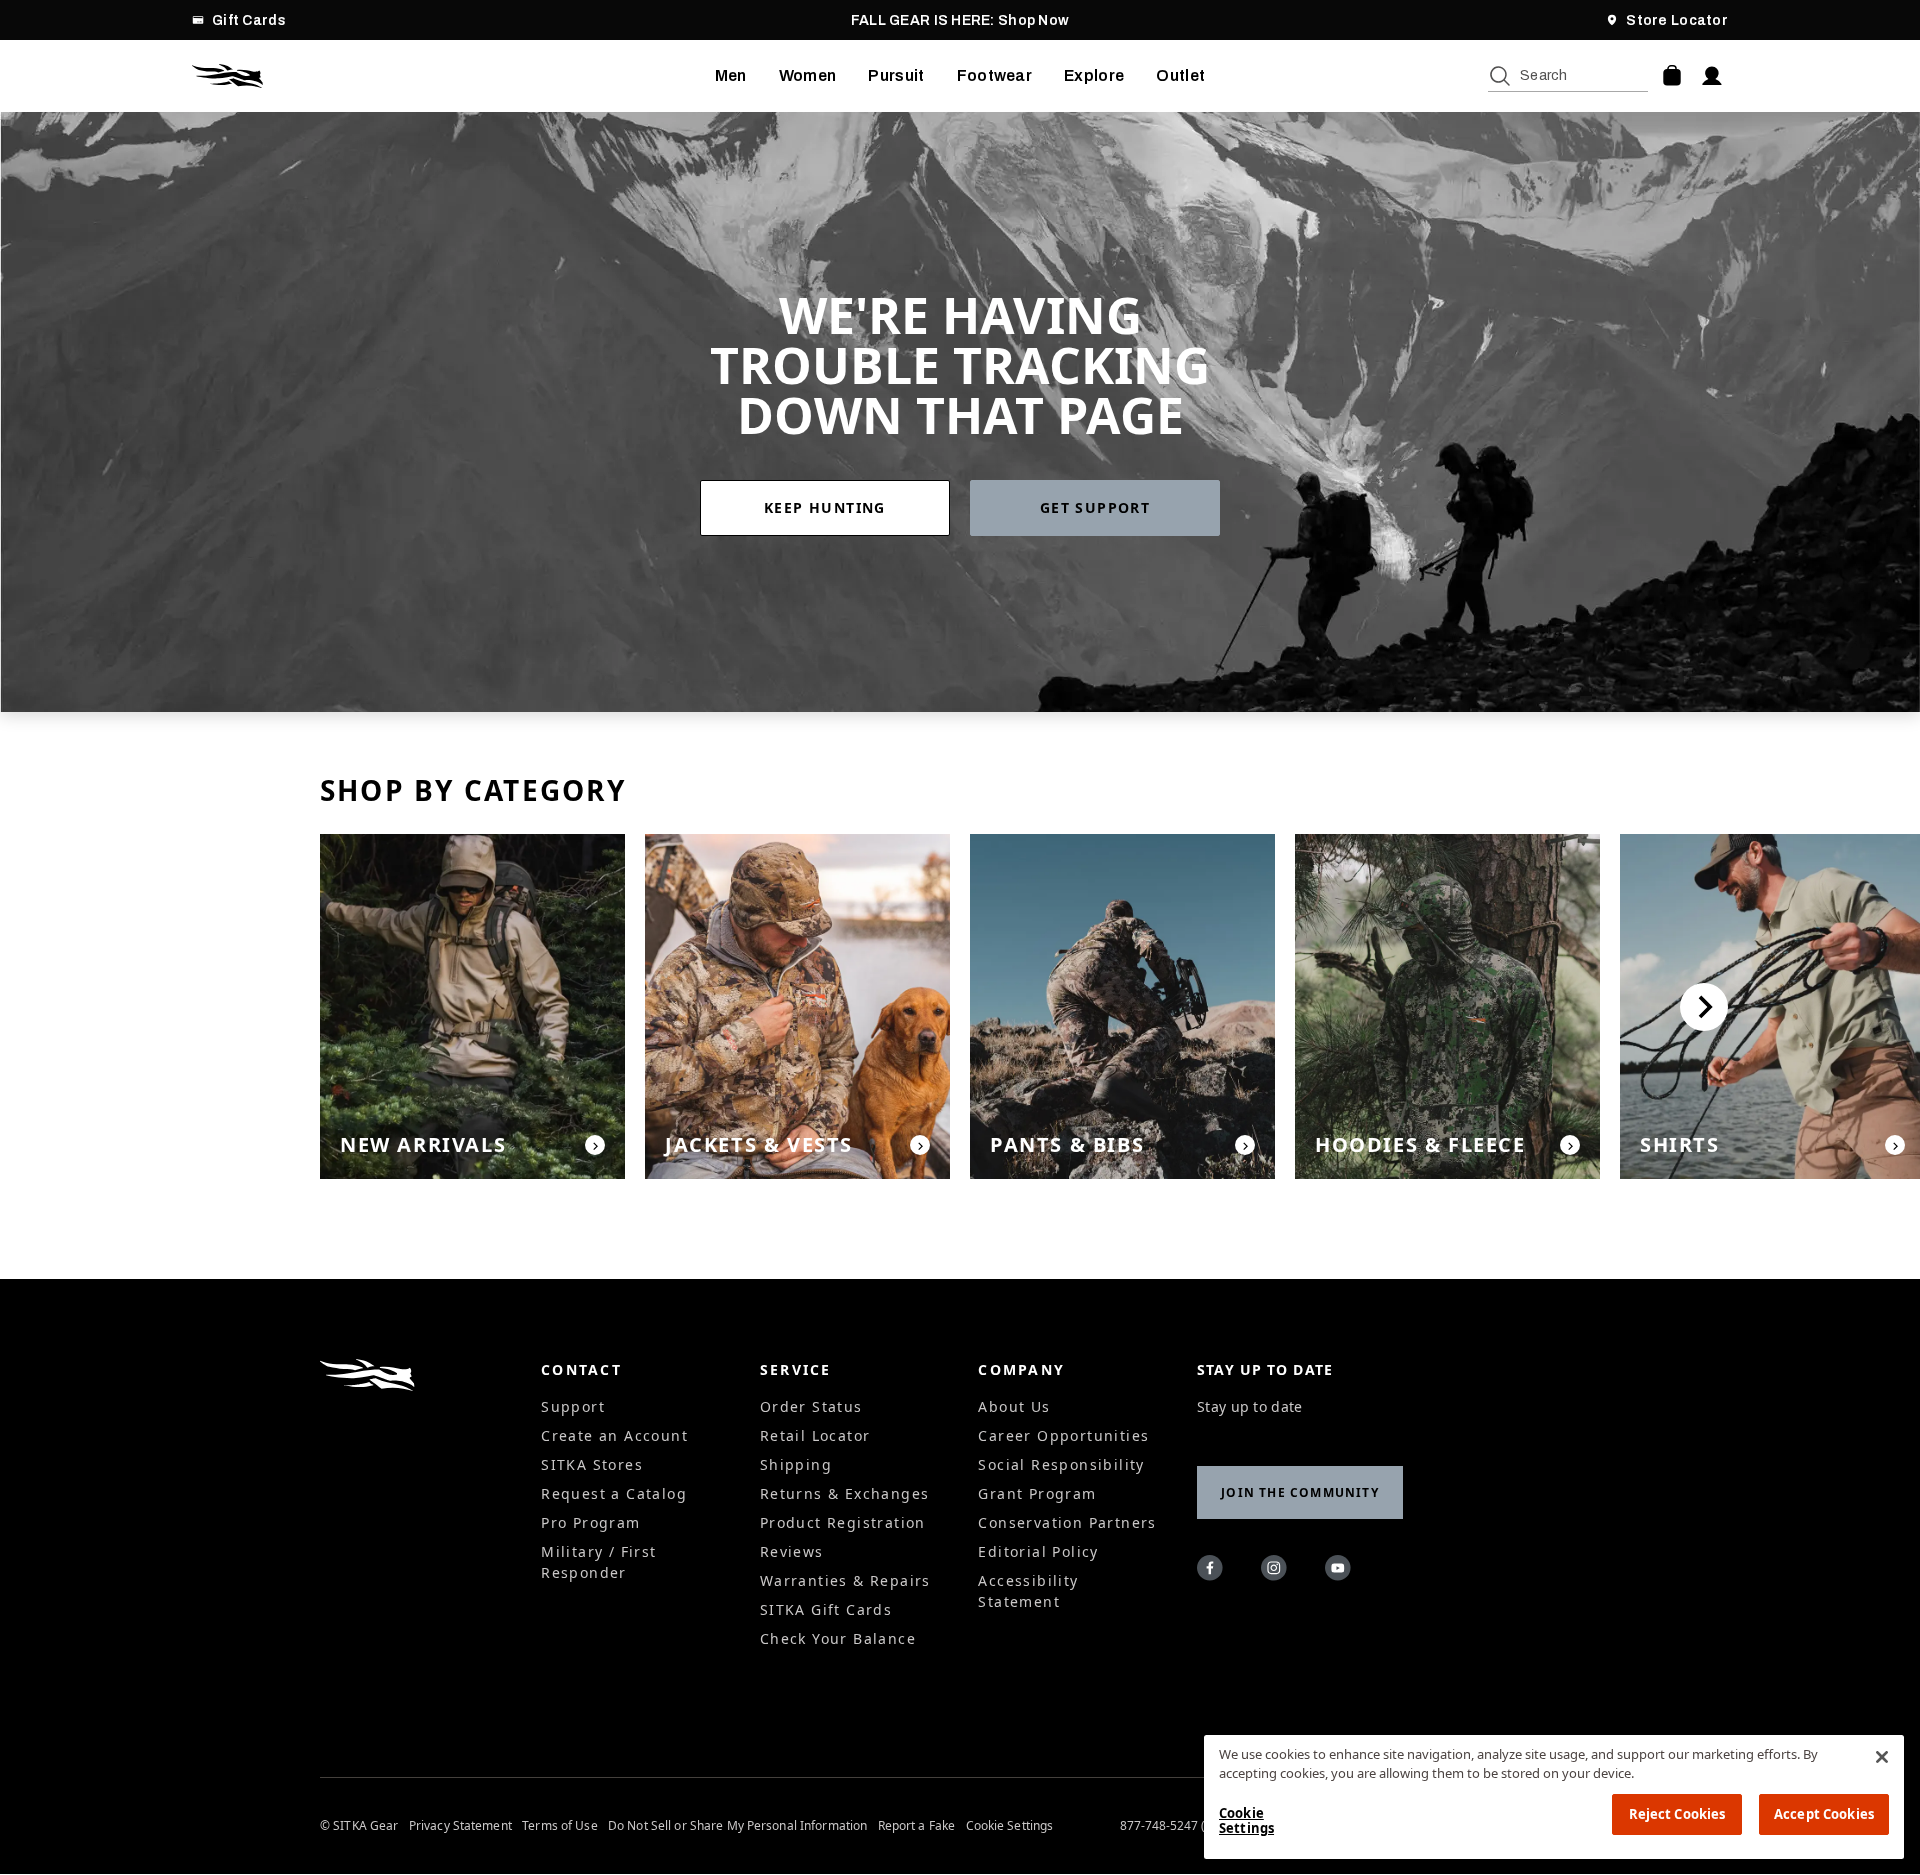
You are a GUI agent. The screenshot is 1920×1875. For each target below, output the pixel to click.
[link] (835, 508)
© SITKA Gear (359, 1826)
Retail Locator (815, 1435)
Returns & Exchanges (845, 1493)
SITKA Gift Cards (826, 1609)
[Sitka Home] (453, 76)
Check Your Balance (838, 1638)
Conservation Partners (1067, 1522)
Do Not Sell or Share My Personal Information (737, 1826)
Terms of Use (559, 1826)
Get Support (1095, 507)
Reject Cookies (1677, 1814)
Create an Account (614, 1435)
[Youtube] (1341, 1571)
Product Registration (843, 1522)
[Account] (1712, 76)
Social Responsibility (1061, 1464)
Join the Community (1300, 1492)
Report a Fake (917, 1826)
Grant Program (1037, 1493)
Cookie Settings (1010, 1826)
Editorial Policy (1038, 1551)
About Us (1014, 1406)
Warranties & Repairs (845, 1580)
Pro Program (590, 1522)
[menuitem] (731, 76)
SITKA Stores (592, 1464)
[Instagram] (1277, 1571)
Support (573, 1406)
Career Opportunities (1063, 1435)
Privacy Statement (460, 1826)
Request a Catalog (614, 1493)
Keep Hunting (825, 507)
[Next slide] (1704, 1007)
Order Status (811, 1406)
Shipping (796, 1464)
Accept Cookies (1824, 1814)
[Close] (1882, 1757)
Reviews (792, 1551)
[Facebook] (1213, 1571)
